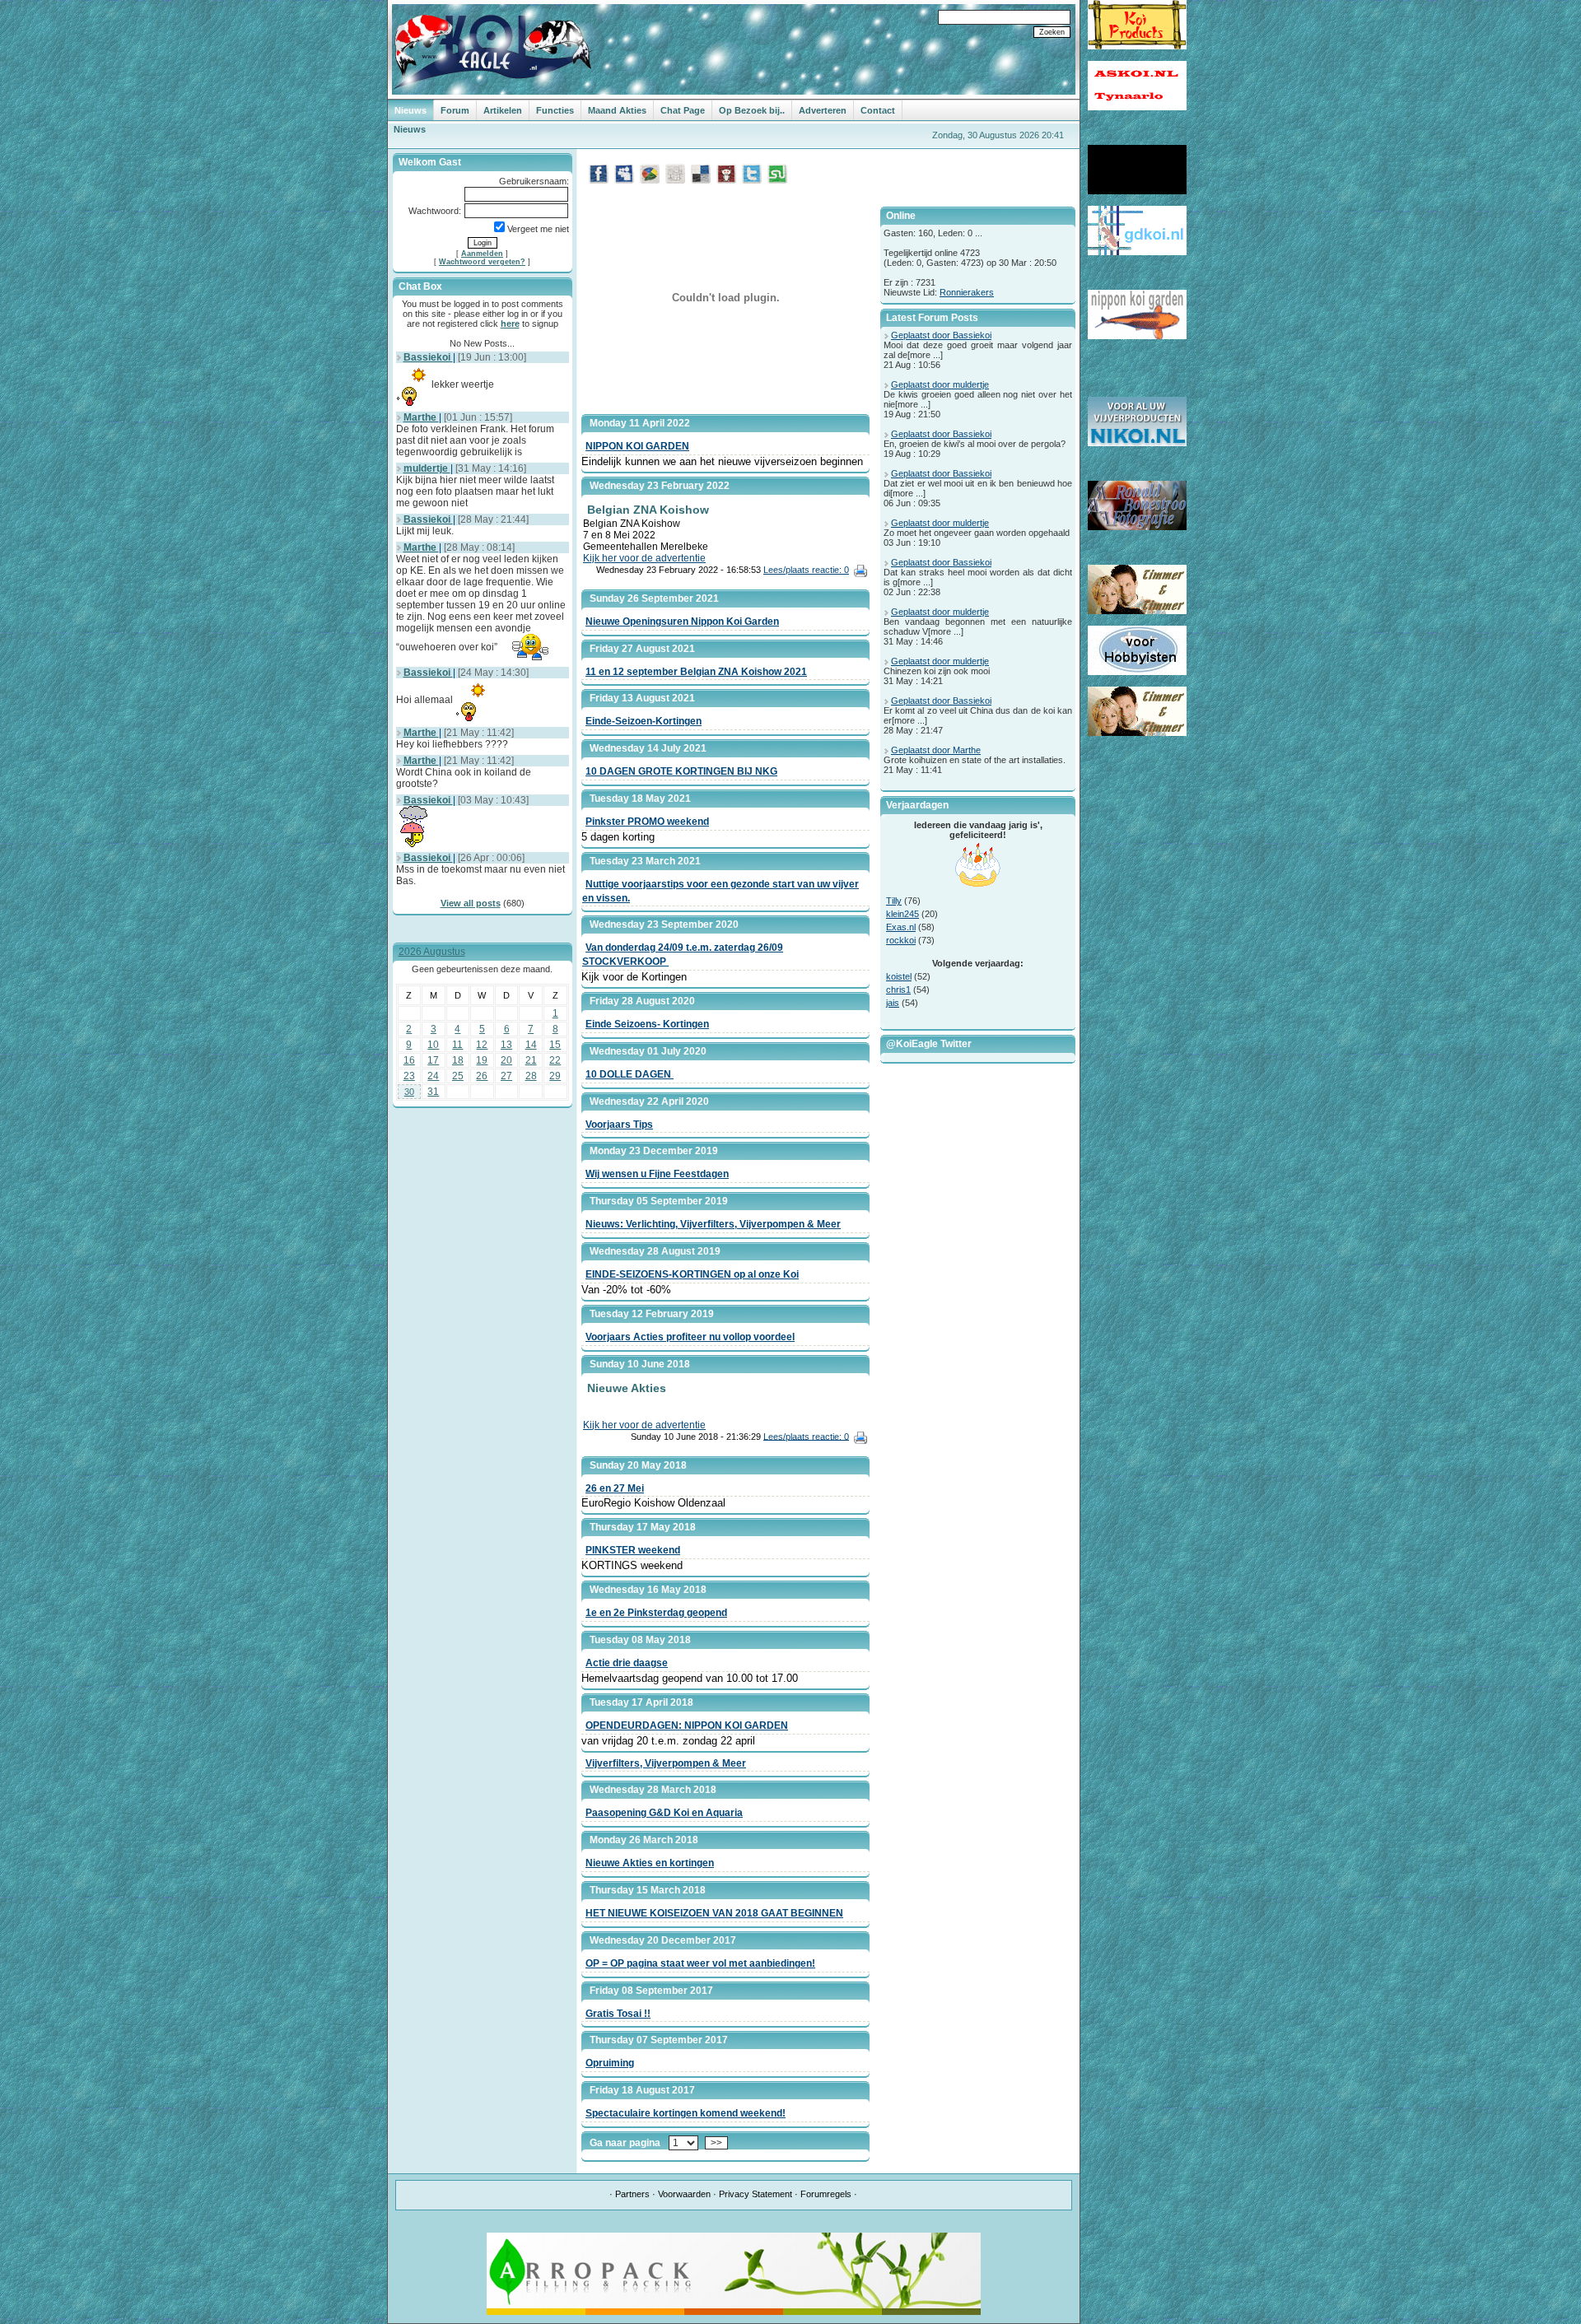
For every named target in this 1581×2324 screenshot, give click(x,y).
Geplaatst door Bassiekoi (941, 335)
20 (506, 1060)
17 (433, 1060)
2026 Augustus (432, 952)
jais (893, 1003)
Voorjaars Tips (619, 1125)
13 (506, 1045)
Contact (878, 110)
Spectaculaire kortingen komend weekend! (686, 2113)
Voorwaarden (684, 2194)
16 (409, 1060)
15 (555, 1045)
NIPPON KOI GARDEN (637, 446)
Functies (555, 110)
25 (458, 1076)
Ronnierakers (967, 292)
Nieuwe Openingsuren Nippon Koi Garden (682, 622)
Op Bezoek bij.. (752, 110)
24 (433, 1076)
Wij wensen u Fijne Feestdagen (657, 1174)
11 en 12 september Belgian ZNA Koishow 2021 (696, 672)
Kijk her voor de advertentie (644, 558)
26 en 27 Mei (615, 1488)
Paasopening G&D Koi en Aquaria (664, 1813)
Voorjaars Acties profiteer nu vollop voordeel (690, 1337)
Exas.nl (901, 927)
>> (716, 2143)
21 (531, 1060)
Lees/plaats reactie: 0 (806, 570)
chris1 (898, 990)
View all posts (471, 903)
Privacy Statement (756, 2194)
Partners (632, 2194)
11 (457, 1045)
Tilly (894, 901)
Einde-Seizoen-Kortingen (644, 721)
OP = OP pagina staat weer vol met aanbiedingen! (700, 1963)
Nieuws (410, 110)
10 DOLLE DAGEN (630, 1074)
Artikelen (503, 110)
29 (555, 1076)
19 (482, 1060)
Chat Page (683, 110)
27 (506, 1076)
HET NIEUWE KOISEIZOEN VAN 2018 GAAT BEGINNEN (714, 1913)
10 (433, 1045)
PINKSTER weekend (633, 1550)
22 (555, 1060)
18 (458, 1060)
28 (531, 1076)
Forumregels (826, 2194)
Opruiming (610, 2063)
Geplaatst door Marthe (936, 750)
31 (433, 1092)
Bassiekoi (428, 357)
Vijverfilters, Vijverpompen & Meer (666, 1763)
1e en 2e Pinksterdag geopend (656, 1613)
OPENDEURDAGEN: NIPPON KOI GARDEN (687, 1726)
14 (531, 1045)
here (510, 324)
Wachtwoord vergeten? (482, 262)
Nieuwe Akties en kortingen (650, 1863)
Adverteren (823, 110)
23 (409, 1076)
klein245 (902, 914)
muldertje (427, 468)
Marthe (421, 417)
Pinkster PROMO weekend (647, 822)
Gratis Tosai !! (618, 2014)
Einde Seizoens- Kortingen (647, 1024)
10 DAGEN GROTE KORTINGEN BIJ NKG (681, 771)
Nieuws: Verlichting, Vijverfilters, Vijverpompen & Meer (713, 1224)
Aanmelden (482, 254)
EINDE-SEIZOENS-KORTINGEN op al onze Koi (692, 1274)
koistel (899, 976)
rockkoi (901, 940)
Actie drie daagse (627, 1663)
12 (482, 1045)
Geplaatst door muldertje (940, 384)
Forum (455, 110)
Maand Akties (617, 110)
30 (409, 1092)
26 (482, 1076)
